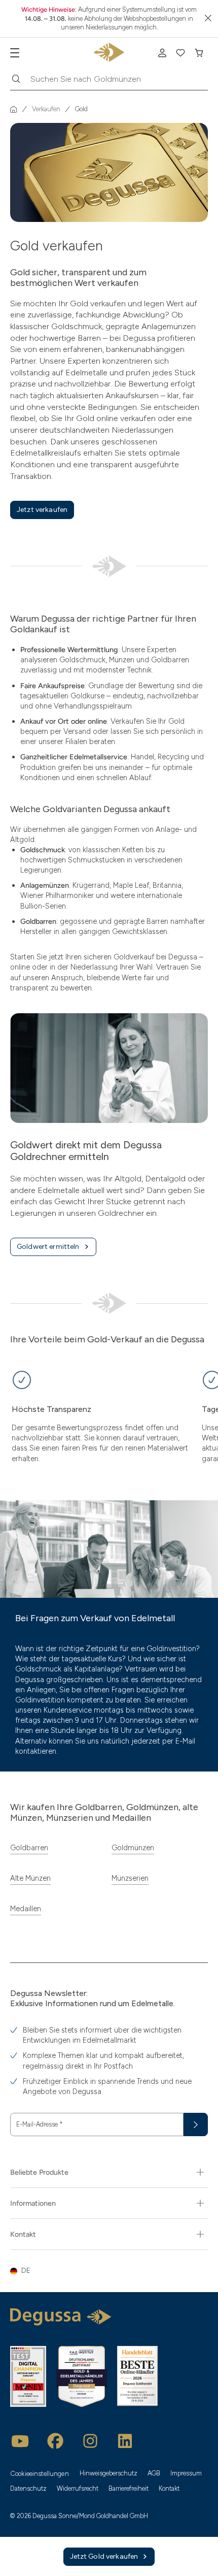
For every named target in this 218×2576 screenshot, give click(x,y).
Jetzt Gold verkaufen (104, 2556)
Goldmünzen (133, 1848)
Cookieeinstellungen (40, 2474)
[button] (109, 2271)
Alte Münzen (30, 1878)
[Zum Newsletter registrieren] (196, 2124)
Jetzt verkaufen (42, 510)
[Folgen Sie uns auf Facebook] (55, 2441)
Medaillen (26, 1909)
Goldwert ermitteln (48, 1247)
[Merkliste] (180, 53)
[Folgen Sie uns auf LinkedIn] (125, 2441)
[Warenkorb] (199, 53)
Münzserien (130, 1878)
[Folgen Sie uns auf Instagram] (90, 2441)
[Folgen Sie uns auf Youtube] (20, 2441)
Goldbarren (29, 1848)
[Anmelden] (162, 53)
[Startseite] (14, 109)
